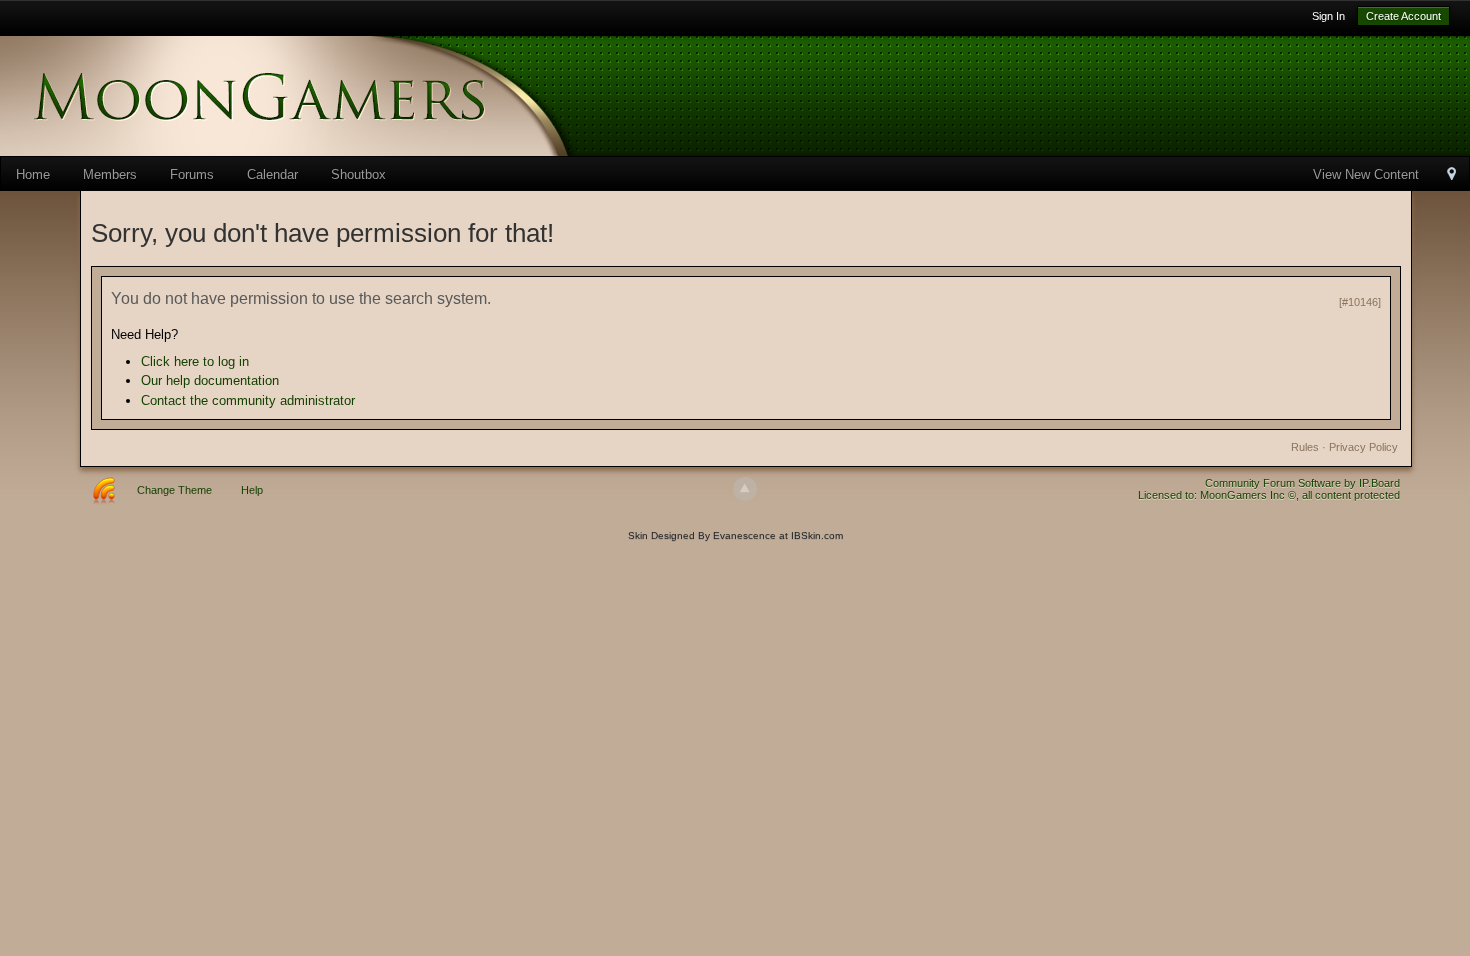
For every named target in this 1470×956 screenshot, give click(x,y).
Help (252, 490)
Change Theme (174, 490)
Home (33, 174)
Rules (1305, 447)
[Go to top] (745, 489)
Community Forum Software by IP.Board (1302, 483)
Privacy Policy (1363, 447)
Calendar (272, 174)
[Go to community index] (320, 94)
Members (110, 174)
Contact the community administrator (248, 400)
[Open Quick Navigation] (1451, 175)
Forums (192, 174)
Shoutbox (358, 174)
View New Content (1366, 174)
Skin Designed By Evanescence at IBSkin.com (735, 535)
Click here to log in (195, 361)
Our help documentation (210, 380)
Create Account (1403, 16)
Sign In (1328, 16)
